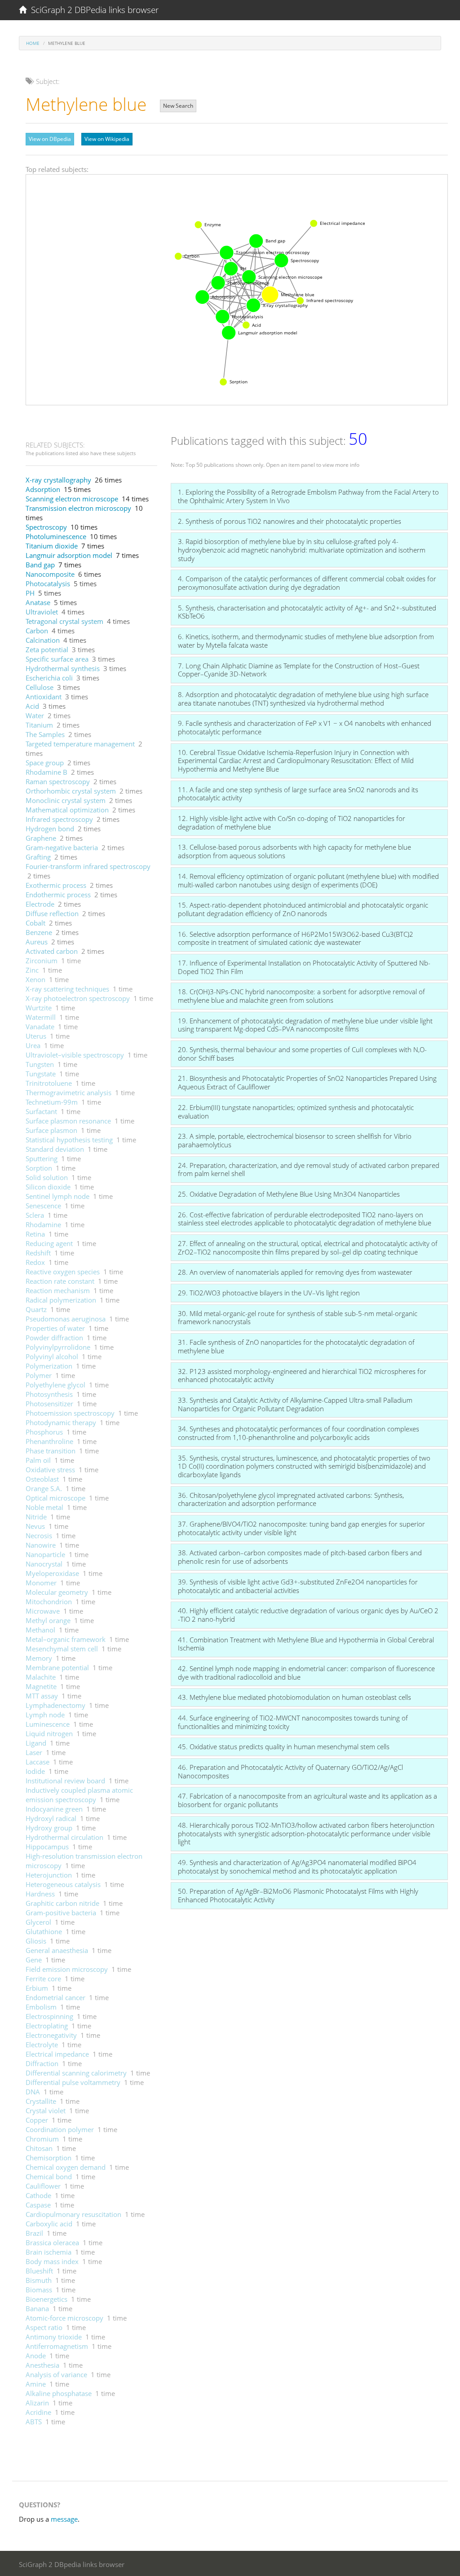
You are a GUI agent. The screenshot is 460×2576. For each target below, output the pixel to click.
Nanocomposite (50, 574)
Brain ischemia (49, 2252)
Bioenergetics (46, 2299)
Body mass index (52, 2261)
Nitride (36, 1517)
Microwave (43, 1611)
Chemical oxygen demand (66, 2167)
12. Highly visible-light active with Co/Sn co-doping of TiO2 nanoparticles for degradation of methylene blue (292, 823)
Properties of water (55, 1328)
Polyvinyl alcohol (52, 1356)
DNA (33, 2092)
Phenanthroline (49, 1441)
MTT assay (42, 1696)
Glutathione (44, 1931)
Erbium (37, 1988)
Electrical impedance (57, 2054)
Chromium (42, 2139)
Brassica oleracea (52, 2242)
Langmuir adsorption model (69, 555)
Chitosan (39, 2148)
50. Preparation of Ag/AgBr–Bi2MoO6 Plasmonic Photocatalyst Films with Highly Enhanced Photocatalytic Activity (298, 1895)
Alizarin (37, 2403)
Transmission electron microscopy (78, 508)
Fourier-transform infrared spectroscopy (88, 866)
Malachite (41, 1677)
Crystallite (41, 2101)
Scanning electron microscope (72, 499)
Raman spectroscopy (58, 781)
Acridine (38, 2412)
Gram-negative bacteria (62, 847)
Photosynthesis (49, 1394)
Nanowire (41, 1545)
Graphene (41, 838)
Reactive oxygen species (63, 1272)
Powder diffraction (54, 1338)
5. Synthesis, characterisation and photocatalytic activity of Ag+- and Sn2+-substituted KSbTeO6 (307, 612)
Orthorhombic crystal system (71, 791)
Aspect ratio (44, 2327)
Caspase (38, 2205)
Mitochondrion (49, 1602)
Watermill (41, 1017)
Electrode (40, 904)
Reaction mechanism (58, 1290)
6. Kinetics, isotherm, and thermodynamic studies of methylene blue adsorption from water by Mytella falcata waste (306, 641)
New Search (178, 106)
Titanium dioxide (52, 546)
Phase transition (51, 1451)
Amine (36, 2384)
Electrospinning (49, 2016)
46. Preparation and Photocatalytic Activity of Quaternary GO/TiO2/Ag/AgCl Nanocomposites (290, 1771)
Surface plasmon (51, 1130)
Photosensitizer (49, 1404)
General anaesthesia (57, 1950)
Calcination (43, 640)
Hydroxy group (49, 1828)
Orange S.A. (44, 1488)
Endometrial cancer (55, 1997)
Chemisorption (49, 2158)
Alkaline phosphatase (59, 2393)
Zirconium (42, 961)
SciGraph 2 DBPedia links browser (93, 10)
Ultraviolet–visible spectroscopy (75, 1055)
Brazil (34, 2233)
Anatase (38, 602)
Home (33, 43)
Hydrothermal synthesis (63, 668)
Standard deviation (55, 1149)
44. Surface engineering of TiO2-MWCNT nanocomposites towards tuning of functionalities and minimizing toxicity (293, 1722)
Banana (37, 2308)
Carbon (37, 631)
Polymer (39, 1375)
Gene (34, 1960)
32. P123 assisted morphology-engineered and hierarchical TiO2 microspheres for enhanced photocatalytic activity (302, 1376)
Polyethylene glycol (55, 1385)
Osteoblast (42, 1479)
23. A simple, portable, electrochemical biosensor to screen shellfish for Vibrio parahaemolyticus (295, 1140)
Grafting (38, 857)
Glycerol (38, 1922)
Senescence (43, 1206)
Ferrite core (43, 1979)
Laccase (38, 1762)
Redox (35, 1262)
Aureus (37, 942)
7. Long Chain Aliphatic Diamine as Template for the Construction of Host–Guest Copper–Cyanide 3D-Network (299, 670)
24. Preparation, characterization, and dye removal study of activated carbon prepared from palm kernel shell (309, 1170)
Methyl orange (48, 1620)
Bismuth (39, 2280)
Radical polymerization (61, 1300)
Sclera (35, 1215)
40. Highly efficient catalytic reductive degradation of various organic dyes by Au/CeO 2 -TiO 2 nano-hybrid (308, 1615)
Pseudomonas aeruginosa (66, 1319)
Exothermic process (56, 885)
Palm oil (38, 1460)
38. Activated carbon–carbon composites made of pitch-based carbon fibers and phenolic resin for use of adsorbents (300, 1557)
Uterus (36, 1036)
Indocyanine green (54, 1809)
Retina (35, 1234)
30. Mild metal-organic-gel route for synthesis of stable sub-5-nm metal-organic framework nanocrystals (298, 1318)
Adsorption (43, 489)
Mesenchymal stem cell (62, 1649)
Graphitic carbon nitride (62, 1903)
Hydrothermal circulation (64, 1837)
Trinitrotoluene (49, 1083)
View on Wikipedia (107, 139)
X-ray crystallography (58, 480)
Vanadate (40, 1027)
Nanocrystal (44, 1564)
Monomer (41, 1583)
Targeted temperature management (80, 744)
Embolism (41, 2007)
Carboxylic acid (49, 2224)
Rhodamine (43, 1224)
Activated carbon (52, 951)
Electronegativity (51, 2035)
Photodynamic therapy (61, 1422)
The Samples (45, 734)
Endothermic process (58, 895)
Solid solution (47, 1177)
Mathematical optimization (67, 810)
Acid (32, 706)
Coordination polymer (60, 2129)
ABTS (34, 2422)
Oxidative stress (50, 1470)
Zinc (32, 970)
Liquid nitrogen (49, 1733)
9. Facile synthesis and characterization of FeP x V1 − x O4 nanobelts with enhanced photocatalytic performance (305, 727)
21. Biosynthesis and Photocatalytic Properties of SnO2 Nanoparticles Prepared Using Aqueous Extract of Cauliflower (307, 1082)
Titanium (39, 725)
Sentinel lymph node (57, 1196)
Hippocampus (47, 1847)
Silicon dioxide (48, 1187)
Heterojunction (49, 1875)
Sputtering (42, 1159)
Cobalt (35, 923)
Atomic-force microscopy (64, 2318)
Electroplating (47, 2026)
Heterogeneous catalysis (63, 1884)
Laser (34, 1752)
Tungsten (40, 1064)
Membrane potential (57, 1668)
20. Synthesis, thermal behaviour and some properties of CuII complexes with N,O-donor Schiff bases (302, 1054)
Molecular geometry (57, 1592)
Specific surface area (57, 659)
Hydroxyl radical (51, 1818)
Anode (36, 2356)
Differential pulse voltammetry (73, 2082)
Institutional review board (65, 1781)
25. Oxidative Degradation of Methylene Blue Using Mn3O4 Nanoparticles (289, 1194)
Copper (37, 2120)
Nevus (35, 1526)
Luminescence (48, 1724)
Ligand (36, 1743)
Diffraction (42, 2063)
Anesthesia (42, 2365)
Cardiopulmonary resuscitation (73, 2214)
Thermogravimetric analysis (69, 1093)
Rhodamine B (46, 772)
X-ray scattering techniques (67, 989)
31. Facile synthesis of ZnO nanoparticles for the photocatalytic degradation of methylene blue (296, 1346)
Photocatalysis (48, 584)
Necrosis (39, 1536)
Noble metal (44, 1507)
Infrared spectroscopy (59, 819)
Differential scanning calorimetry (76, 2073)
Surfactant (41, 1111)
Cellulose (40, 687)
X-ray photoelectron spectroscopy (78, 998)
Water (35, 715)
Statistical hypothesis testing (69, 1140)
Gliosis (36, 1941)
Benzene (39, 932)
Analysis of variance (56, 2374)
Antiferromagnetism (57, 2346)
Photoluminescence (56, 536)
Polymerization (49, 1366)
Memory (39, 1658)
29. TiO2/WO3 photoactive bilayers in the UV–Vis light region (269, 1293)
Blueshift (39, 2271)
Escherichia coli (49, 678)
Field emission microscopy (67, 1969)
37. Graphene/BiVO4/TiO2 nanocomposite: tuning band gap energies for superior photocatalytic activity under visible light (301, 1528)
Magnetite (41, 1686)
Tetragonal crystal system (64, 621)
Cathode (38, 2195)
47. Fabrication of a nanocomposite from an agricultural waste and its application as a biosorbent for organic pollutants (307, 1800)
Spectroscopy (46, 527)
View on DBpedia (50, 139)
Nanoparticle (45, 1554)
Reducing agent (49, 1243)
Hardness (40, 1894)
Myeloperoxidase (52, 1573)
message (64, 2519)
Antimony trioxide (54, 2337)
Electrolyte (42, 2045)
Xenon (35, 979)
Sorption (39, 1168)
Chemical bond (49, 2177)
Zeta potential (47, 649)
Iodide (35, 1771)
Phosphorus (44, 1432)
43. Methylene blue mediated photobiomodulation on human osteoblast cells (294, 1697)
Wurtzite (39, 1008)
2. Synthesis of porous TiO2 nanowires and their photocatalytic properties (290, 521)
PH (30, 593)
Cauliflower (43, 2186)
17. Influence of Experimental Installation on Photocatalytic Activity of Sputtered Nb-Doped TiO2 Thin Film (304, 967)
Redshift (38, 1253)
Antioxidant (44, 697)
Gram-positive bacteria (61, 1913)
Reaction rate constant (60, 1281)
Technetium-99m (52, 1102)
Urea (33, 1045)
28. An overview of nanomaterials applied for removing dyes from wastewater (295, 1272)
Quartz (36, 1309)
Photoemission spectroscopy (70, 1413)
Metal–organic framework (66, 1639)
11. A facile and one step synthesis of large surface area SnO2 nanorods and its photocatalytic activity (298, 794)
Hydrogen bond (50, 829)
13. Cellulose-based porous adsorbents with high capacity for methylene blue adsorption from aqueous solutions (294, 851)
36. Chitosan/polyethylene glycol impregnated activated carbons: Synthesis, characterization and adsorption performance (291, 1499)
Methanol (40, 1630)
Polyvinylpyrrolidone (58, 1347)
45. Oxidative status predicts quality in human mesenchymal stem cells (284, 1747)
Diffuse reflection (52, 913)
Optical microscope (55, 1498)
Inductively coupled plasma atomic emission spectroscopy (79, 1795)
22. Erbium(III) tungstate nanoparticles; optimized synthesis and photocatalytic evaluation (296, 1112)
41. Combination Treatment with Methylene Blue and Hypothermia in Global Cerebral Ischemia (306, 1644)
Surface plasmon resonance (68, 1121)
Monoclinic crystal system (66, 800)
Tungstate (41, 1074)
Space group (45, 763)
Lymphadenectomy (55, 1705)
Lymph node (45, 1715)
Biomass (39, 2290)
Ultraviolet (42, 612)
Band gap (40, 565)
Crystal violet (46, 2111)
